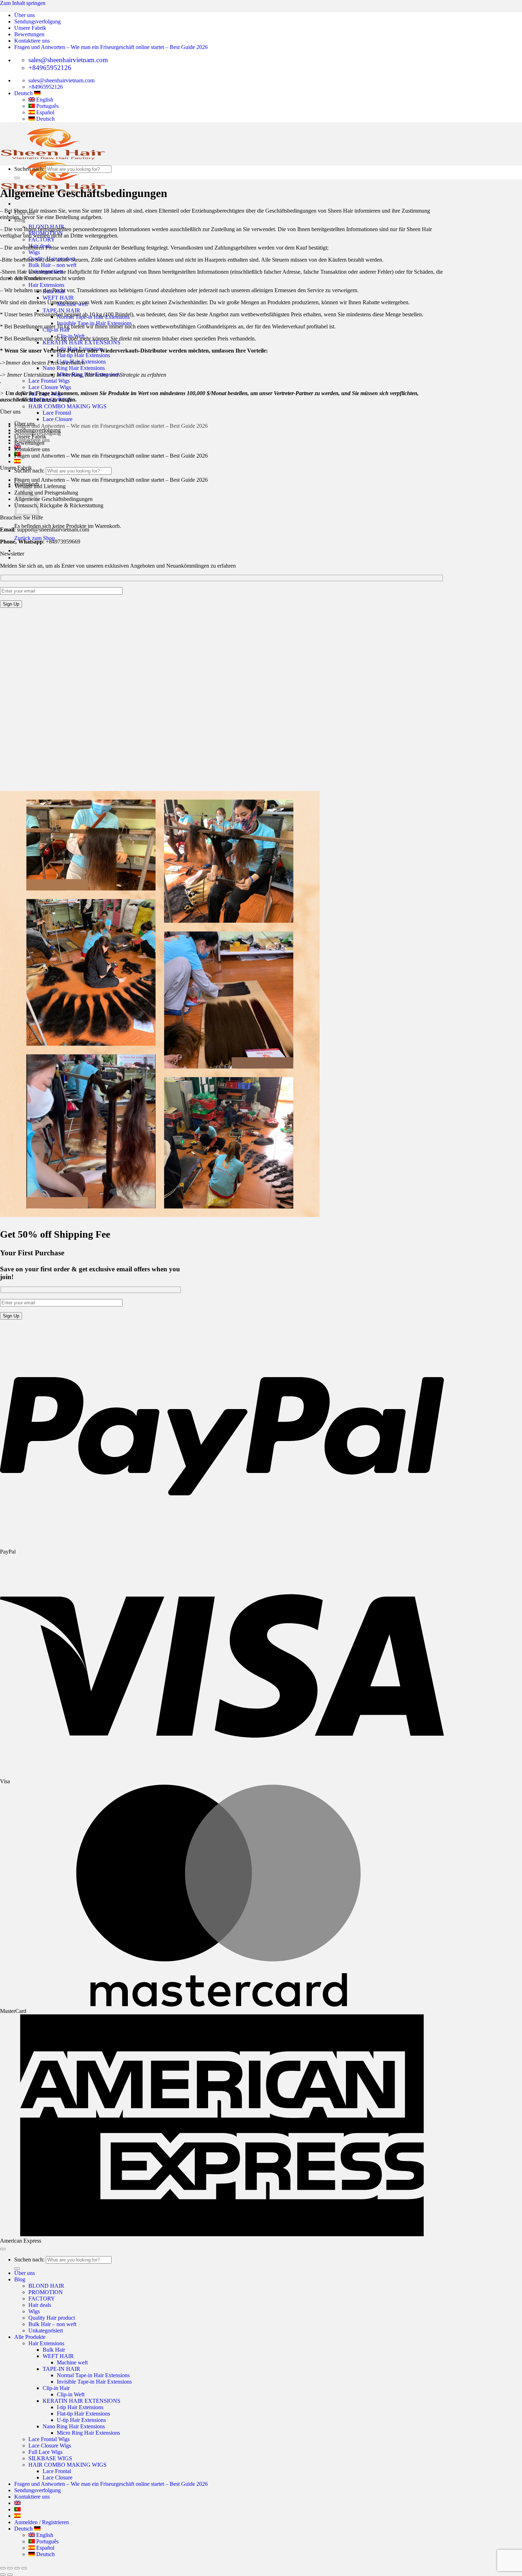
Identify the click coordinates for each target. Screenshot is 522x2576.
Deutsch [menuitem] (45, 119)
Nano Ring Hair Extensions (74, 368)
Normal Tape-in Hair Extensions (93, 2375)
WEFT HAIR (58, 298)
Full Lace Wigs (45, 2452)
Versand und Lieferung (40, 486)
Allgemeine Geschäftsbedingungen (53, 499)
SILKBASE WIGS (50, 2458)
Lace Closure (58, 419)
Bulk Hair (54, 2350)
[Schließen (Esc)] (3, 2568)
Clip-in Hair (56, 2388)
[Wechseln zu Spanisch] (17, 461)
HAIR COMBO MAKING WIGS (67, 406)
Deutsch (24, 93)
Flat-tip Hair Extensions (83, 355)
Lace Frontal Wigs (49, 381)
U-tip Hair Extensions (81, 2420)
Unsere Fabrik (30, 28)
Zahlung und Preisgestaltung (46, 493)
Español (45, 2548)
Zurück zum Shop (34, 538)
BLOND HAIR (46, 2286)
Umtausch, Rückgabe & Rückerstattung (59, 505)
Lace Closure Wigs (50, 387)
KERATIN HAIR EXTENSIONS (81, 342)
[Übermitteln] (17, 178)
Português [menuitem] (47, 106)
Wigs (34, 252)
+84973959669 (63, 542)
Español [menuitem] (45, 112)
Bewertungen (29, 34)
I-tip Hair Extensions (80, 2407)
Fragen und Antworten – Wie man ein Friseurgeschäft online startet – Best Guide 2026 (111, 47)
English (44, 2535)
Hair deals (40, 2305)
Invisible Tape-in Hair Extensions (94, 2382)
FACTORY (42, 239)
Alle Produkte (30, 2337)
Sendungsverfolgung (37, 21)
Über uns (25, 15)
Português (47, 2541)
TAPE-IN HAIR (61, 310)
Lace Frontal (57, 413)
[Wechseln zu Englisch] (17, 2503)
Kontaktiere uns (32, 41)
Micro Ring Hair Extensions (88, 2433)
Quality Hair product (52, 2318)
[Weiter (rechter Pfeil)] (10, 2575)
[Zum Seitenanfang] (3, 2249)
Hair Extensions (46, 285)
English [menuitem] (44, 100)
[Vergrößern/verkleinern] (24, 2568)
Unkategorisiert (46, 2331)
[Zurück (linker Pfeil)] (3, 2575)
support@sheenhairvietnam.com (53, 530)
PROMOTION (46, 2292)
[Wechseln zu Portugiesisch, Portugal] (17, 2509)
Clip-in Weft (71, 2394)
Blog (20, 2279)
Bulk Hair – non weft (52, 265)
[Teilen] (10, 2568)
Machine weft (72, 2362)
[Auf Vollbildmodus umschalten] (17, 2568)
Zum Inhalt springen (23, 3)
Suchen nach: (29, 169)
